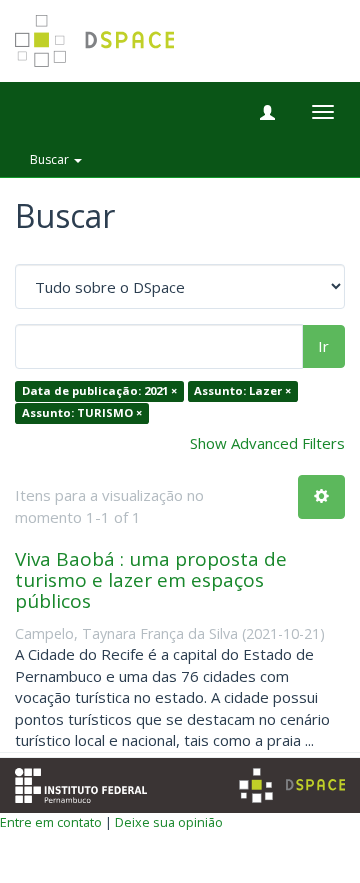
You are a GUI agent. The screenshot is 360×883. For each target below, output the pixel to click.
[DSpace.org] (292, 785)
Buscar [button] (51, 159)
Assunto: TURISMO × (82, 412)
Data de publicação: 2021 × (99, 391)
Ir (323, 346)
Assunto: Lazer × (242, 391)
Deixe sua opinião (169, 822)
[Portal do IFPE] (81, 783)
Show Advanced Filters (267, 443)
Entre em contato (51, 822)
